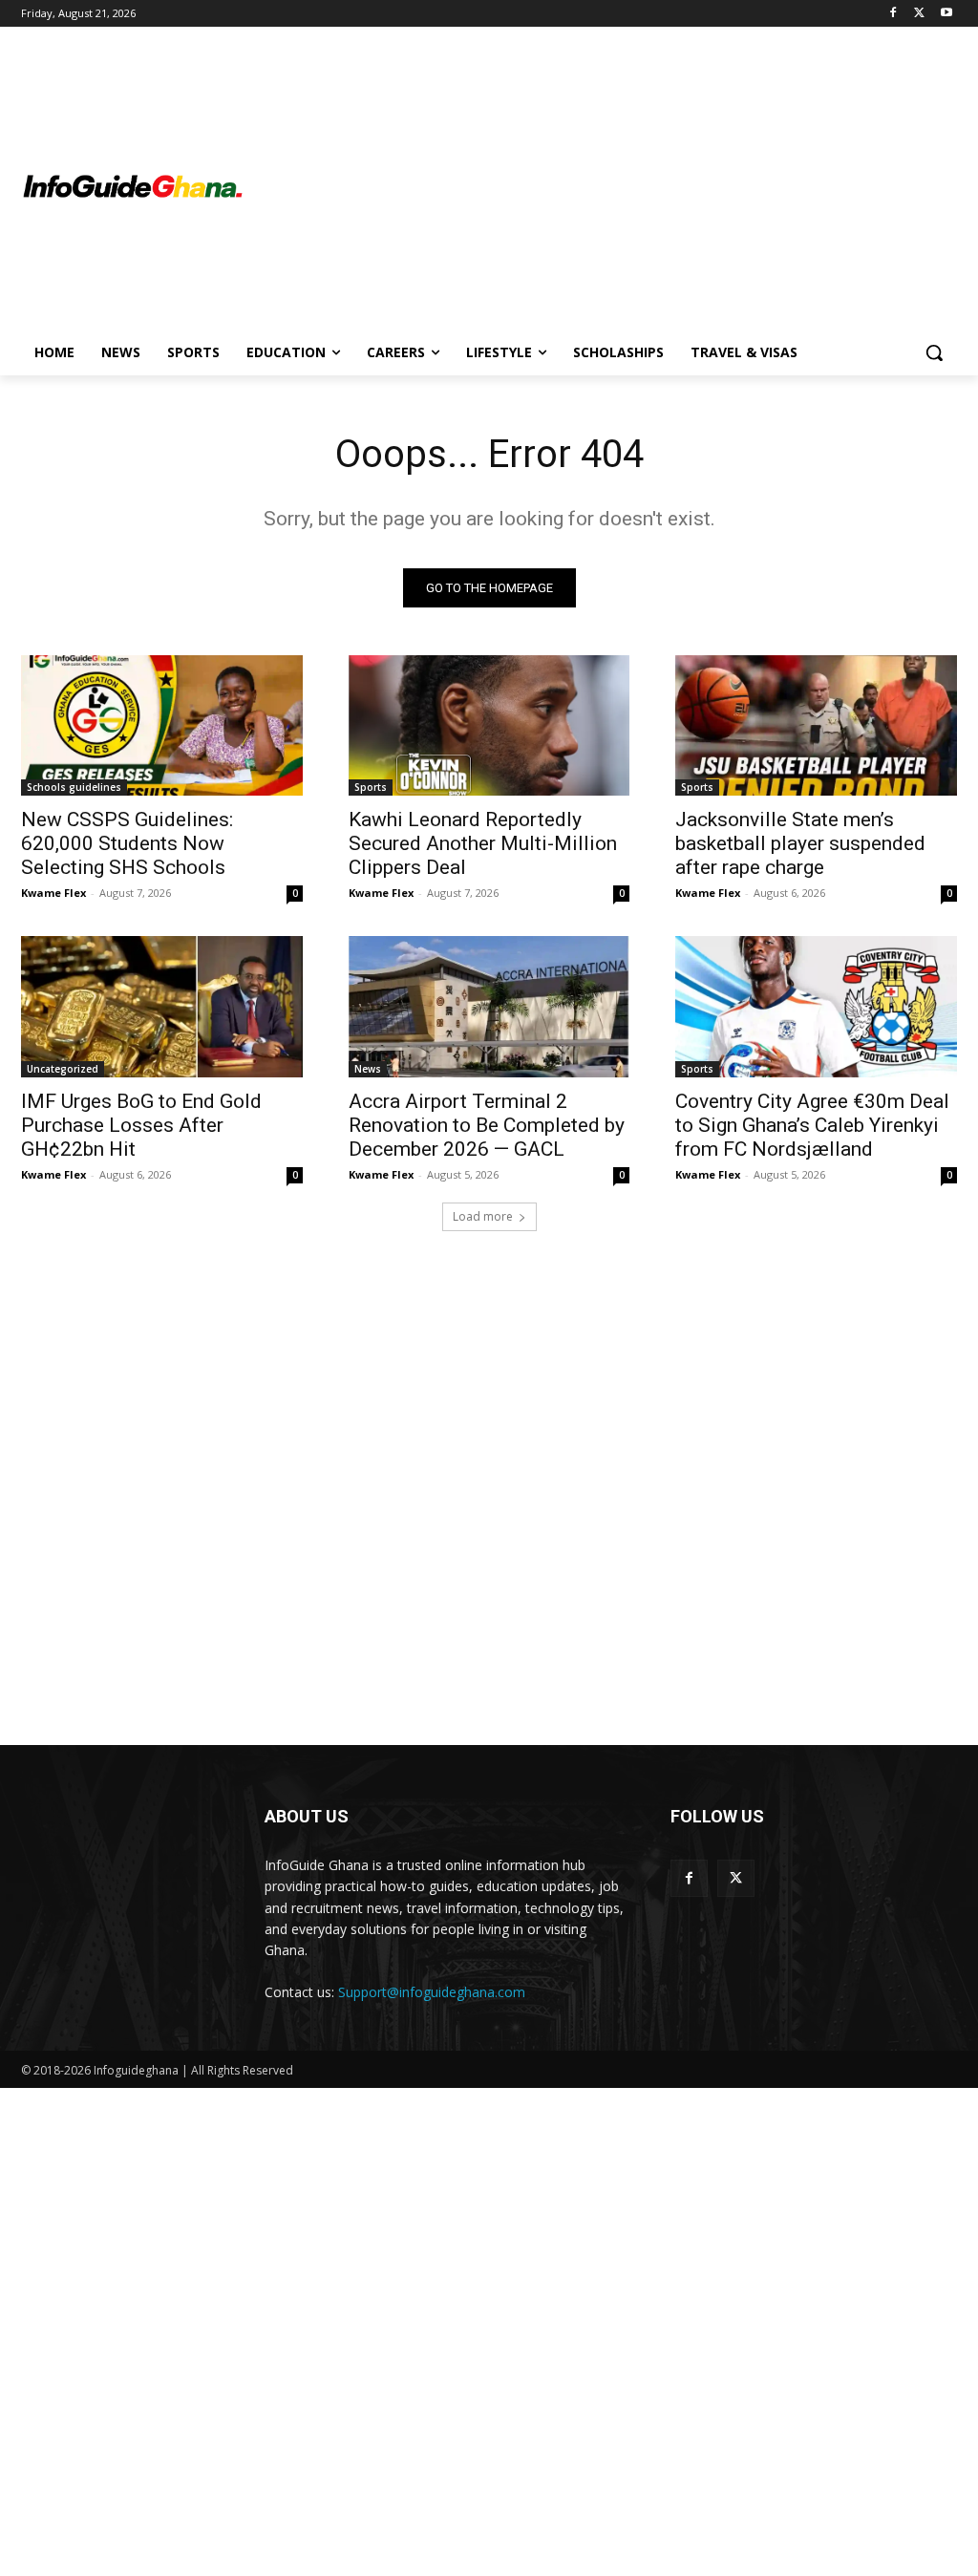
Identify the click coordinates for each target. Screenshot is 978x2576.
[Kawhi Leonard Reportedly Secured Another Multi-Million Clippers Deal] (489, 725)
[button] (934, 352)
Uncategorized (63, 1069)
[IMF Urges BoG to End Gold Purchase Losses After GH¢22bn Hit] (162, 1006)
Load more (483, 1216)
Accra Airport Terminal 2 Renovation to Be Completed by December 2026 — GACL (487, 1125)
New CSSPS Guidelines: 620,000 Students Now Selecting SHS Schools (127, 843)
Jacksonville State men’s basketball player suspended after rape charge (800, 843)
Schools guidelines (74, 787)
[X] (919, 14)
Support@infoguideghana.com (432, 1992)
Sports (371, 787)
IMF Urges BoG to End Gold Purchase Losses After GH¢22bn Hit (141, 1125)
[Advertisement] (601, 187)
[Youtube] (946, 14)
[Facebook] (893, 14)
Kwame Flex (53, 893)
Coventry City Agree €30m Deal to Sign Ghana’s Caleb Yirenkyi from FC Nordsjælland (812, 1125)
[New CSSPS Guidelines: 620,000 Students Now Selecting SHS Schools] (162, 725)
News (368, 1069)
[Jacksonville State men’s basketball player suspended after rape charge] (816, 725)
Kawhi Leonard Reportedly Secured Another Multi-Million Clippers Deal (483, 843)
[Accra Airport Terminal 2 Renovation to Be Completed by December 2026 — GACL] (489, 1006)
